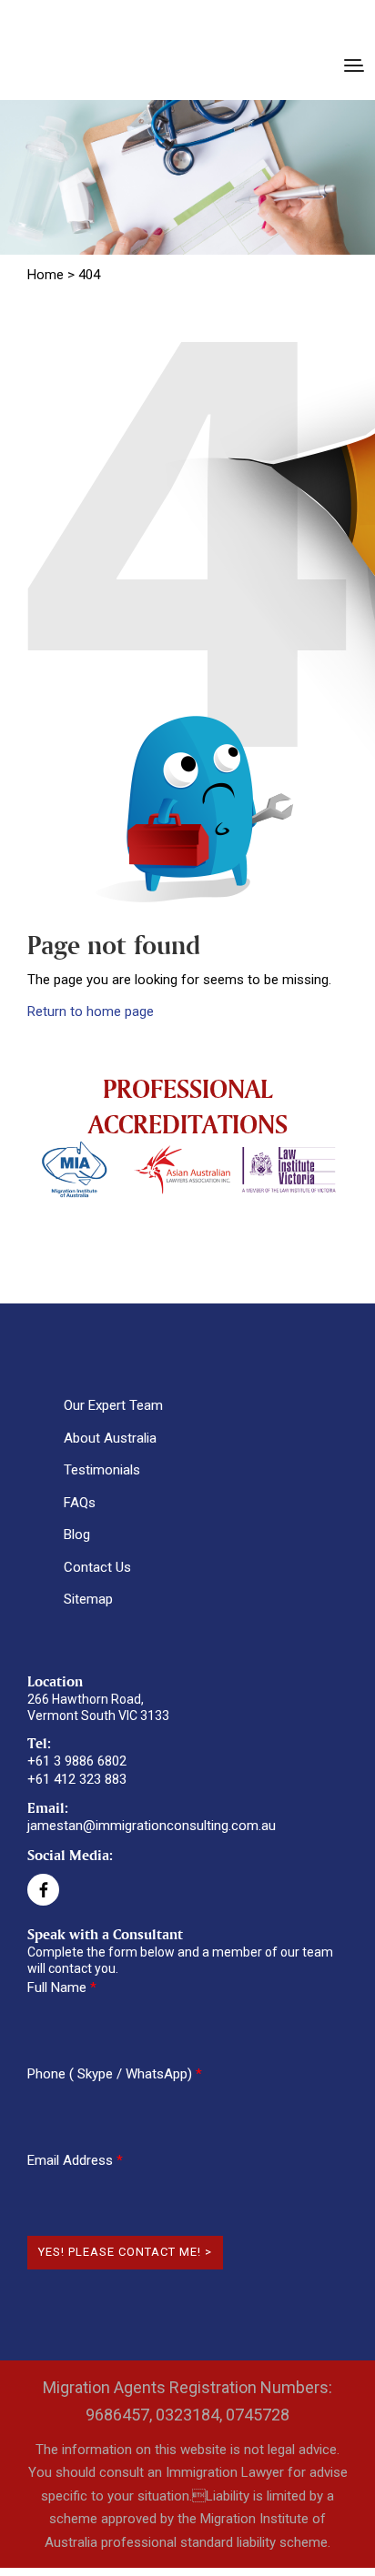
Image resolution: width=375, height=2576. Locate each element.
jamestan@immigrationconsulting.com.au (152, 1826)
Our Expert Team (113, 1405)
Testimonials (102, 1470)
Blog (77, 1535)
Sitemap (88, 1599)
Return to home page (91, 1011)
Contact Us (97, 1567)
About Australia (110, 1438)
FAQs (80, 1503)
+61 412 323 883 (77, 1779)
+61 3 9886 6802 (77, 1761)
